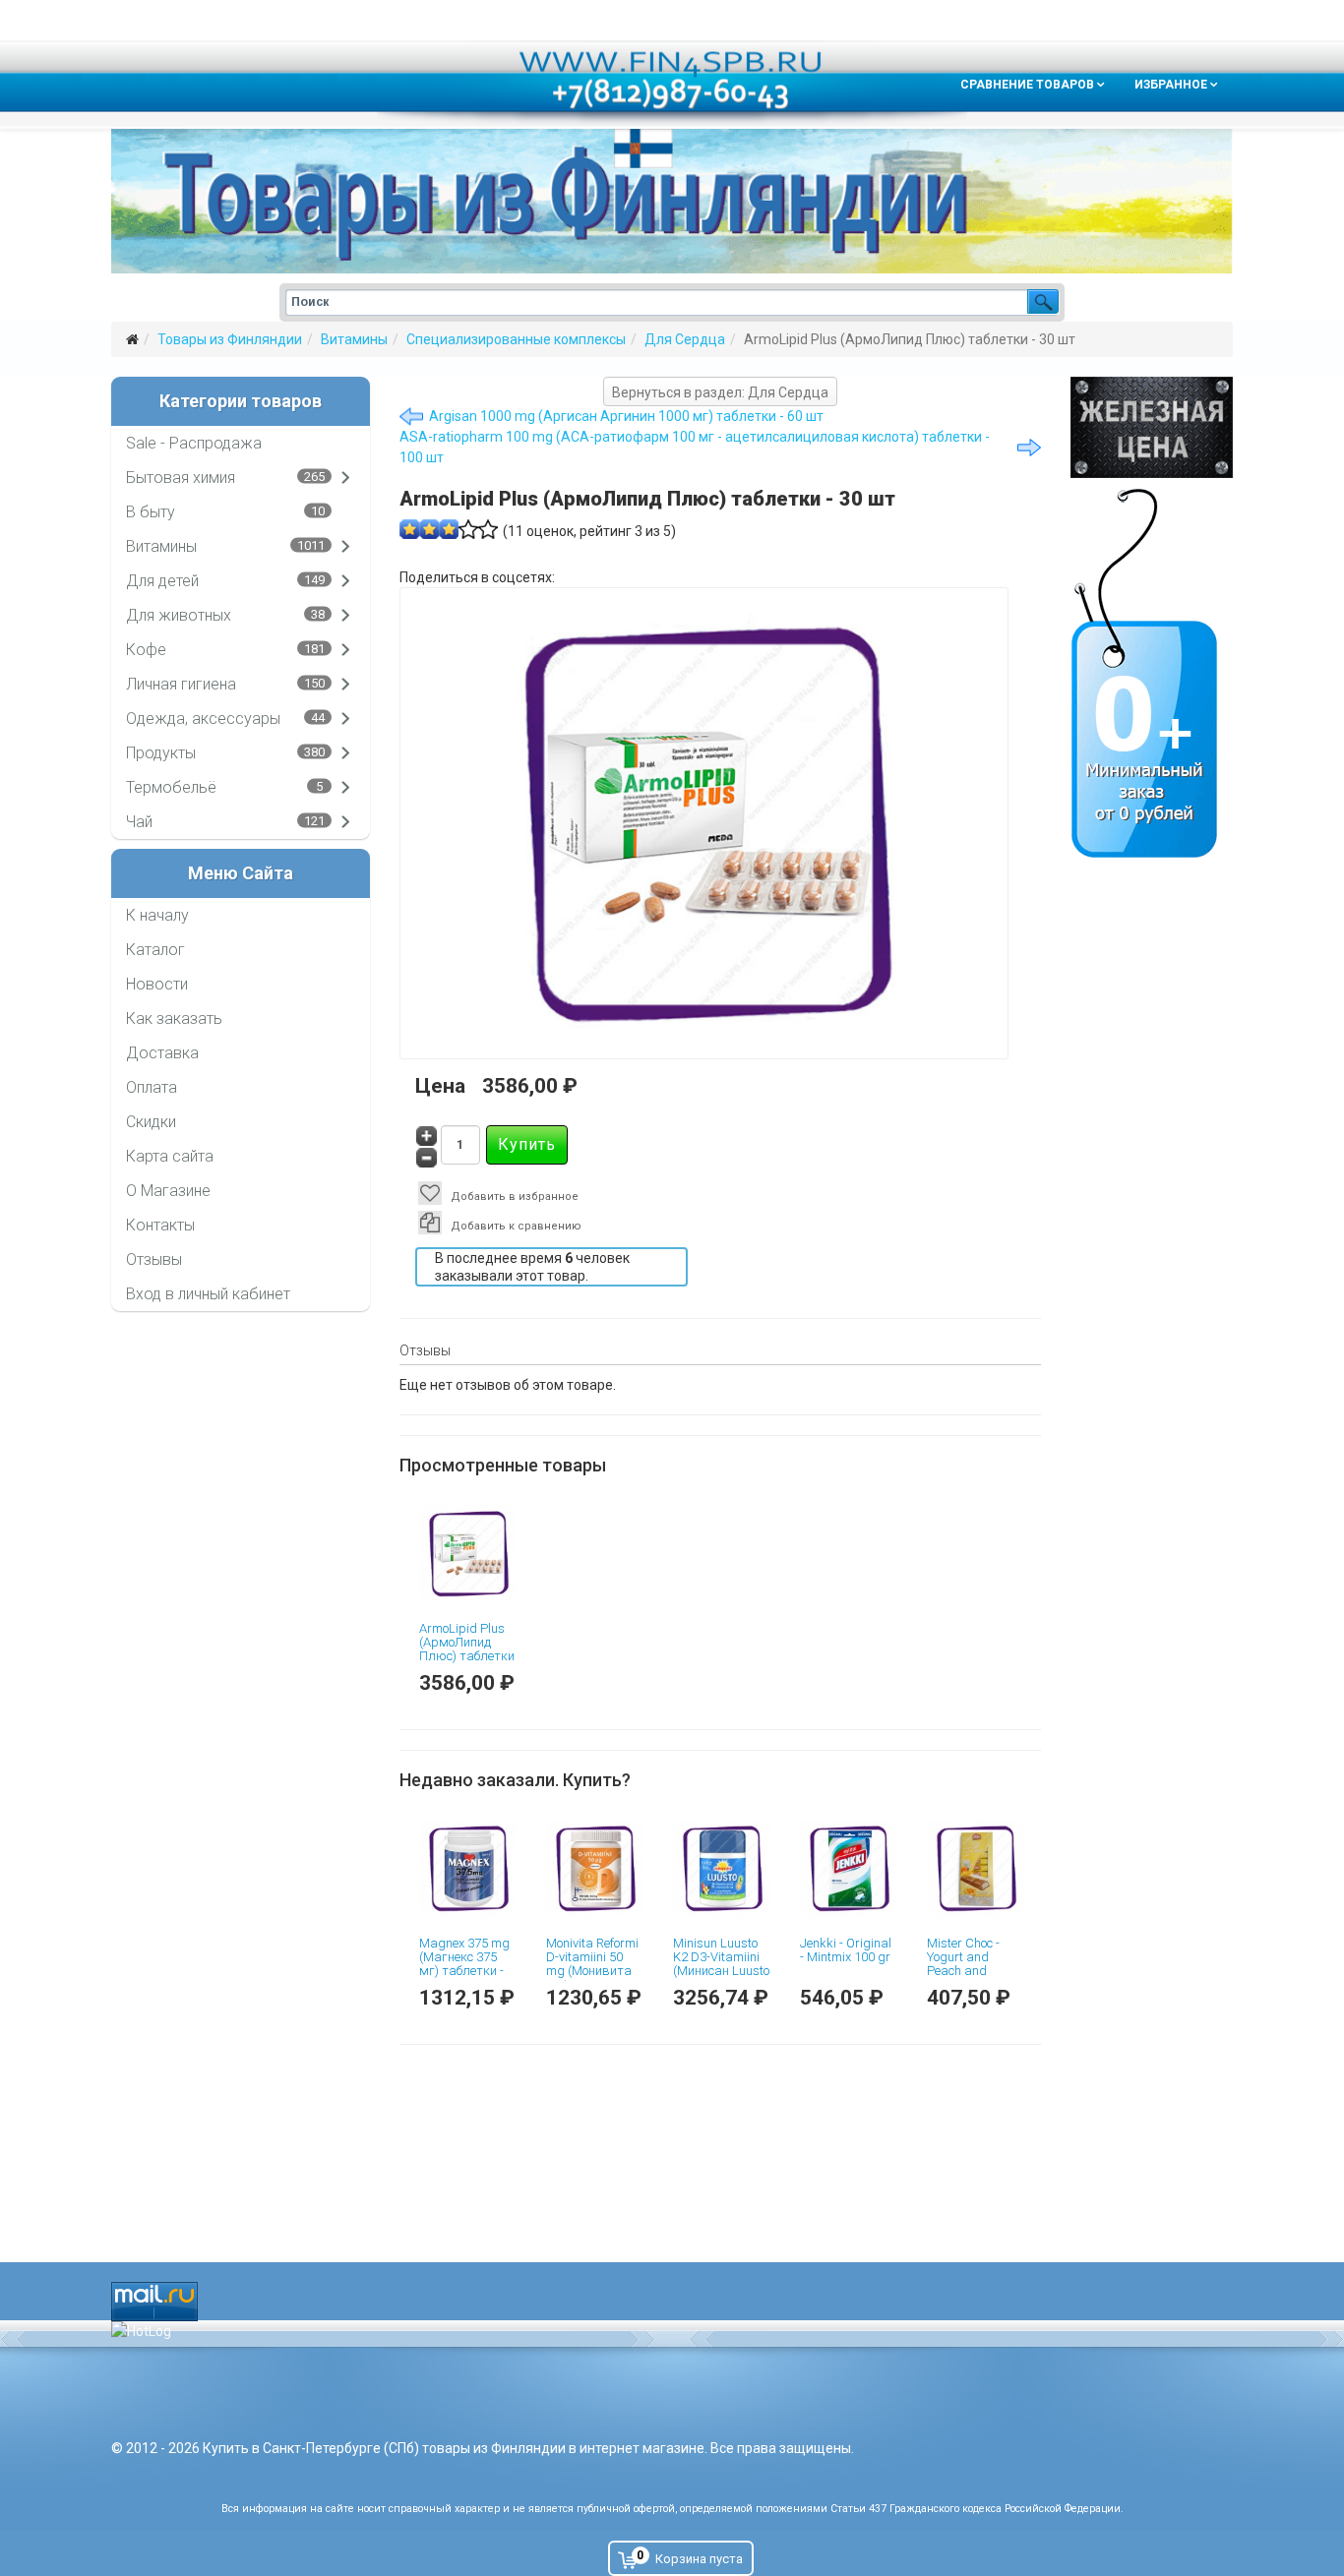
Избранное (1171, 85)
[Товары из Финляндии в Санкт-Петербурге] (672, 201)
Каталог (155, 950)
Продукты (161, 753)
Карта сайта (170, 1156)
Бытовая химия (181, 478)
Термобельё (171, 787)
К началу (157, 915)
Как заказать (174, 1018)
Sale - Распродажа (194, 443)
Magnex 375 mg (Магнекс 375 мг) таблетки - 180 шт (464, 1964)
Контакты (160, 1225)
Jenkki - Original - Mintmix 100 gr (846, 1950)
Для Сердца (685, 339)
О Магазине (168, 1191)
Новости (157, 984)
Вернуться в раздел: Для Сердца (720, 392)
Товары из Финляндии (230, 339)
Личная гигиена (181, 684)
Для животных (179, 615)
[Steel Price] (1152, 427)
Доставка (162, 1053)
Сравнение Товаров (1027, 85)
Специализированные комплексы (516, 339)
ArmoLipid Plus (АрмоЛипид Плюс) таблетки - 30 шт (467, 1649)
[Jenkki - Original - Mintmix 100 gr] (849, 1868)
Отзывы (154, 1259)
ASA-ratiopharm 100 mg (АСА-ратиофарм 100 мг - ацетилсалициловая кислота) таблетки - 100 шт (695, 447)
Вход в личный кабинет (208, 1294)
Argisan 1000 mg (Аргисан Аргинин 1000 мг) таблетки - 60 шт (626, 416)
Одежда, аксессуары (203, 719)
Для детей (162, 581)
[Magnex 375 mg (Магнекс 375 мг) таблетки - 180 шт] (468, 1868)
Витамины (354, 339)
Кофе (146, 650)
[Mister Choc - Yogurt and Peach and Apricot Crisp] (976, 1868)
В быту (151, 512)
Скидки (151, 1122)
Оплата (152, 1087)
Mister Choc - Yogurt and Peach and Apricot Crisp (964, 1964)
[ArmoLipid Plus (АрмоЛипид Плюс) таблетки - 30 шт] (468, 1554)
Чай (139, 822)
